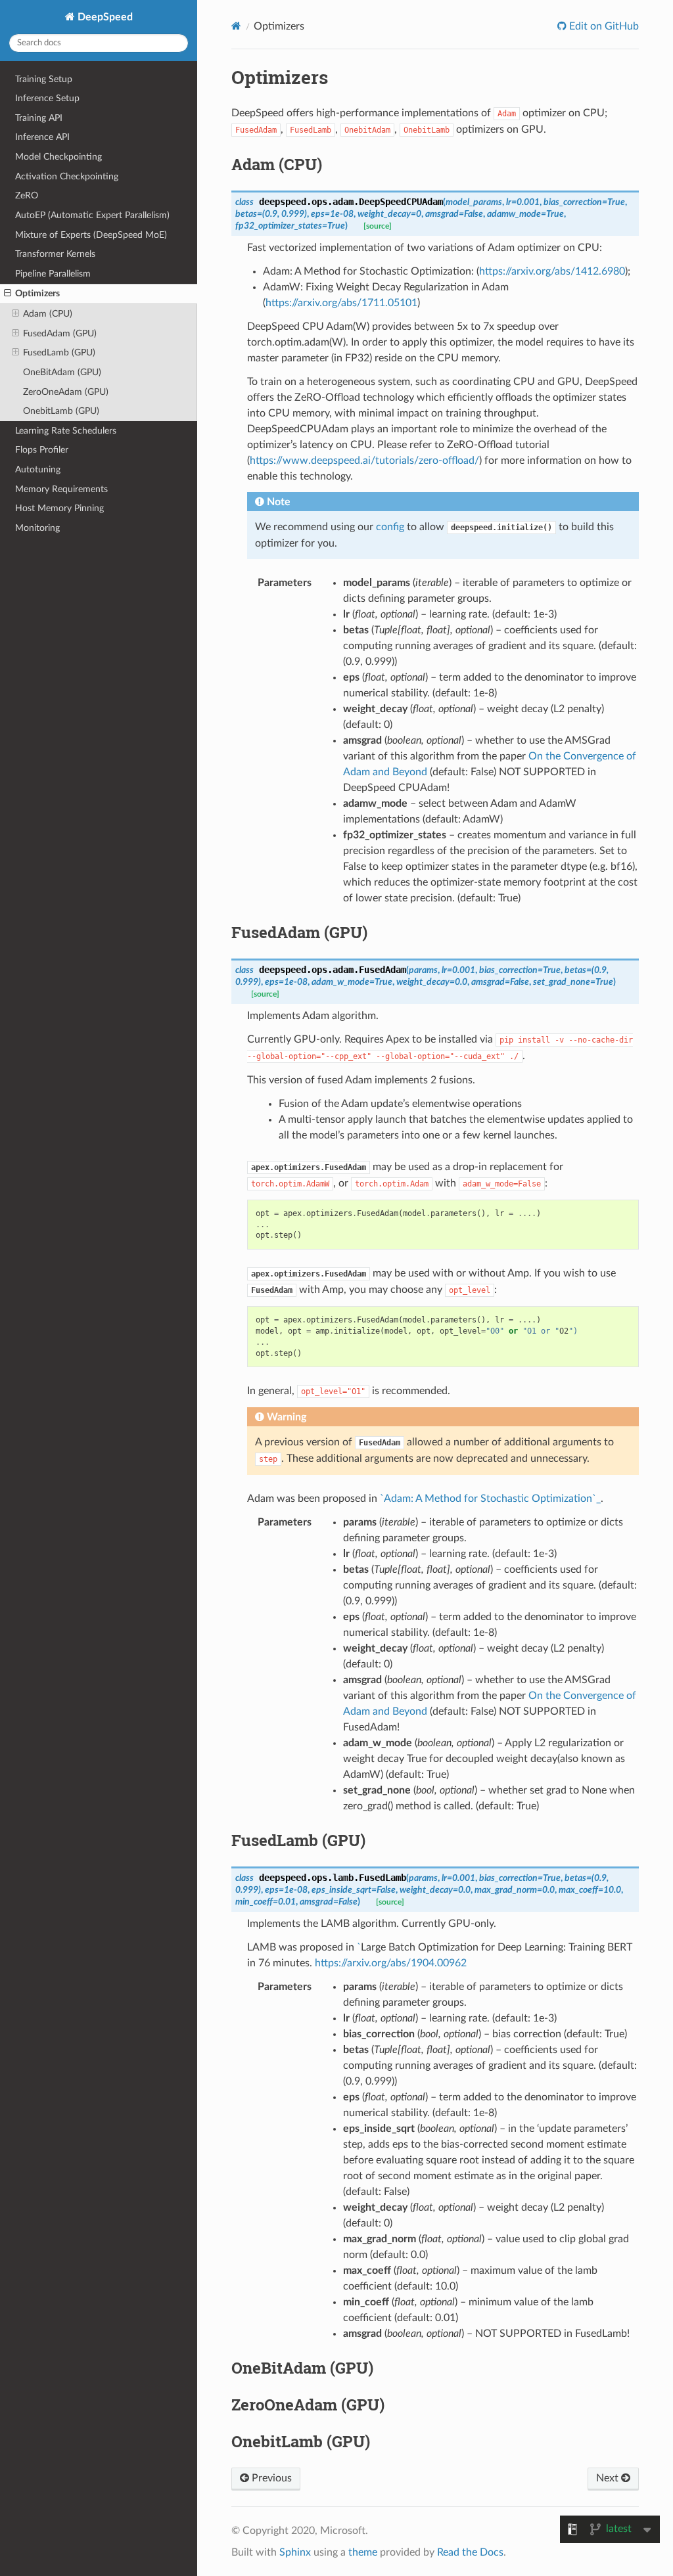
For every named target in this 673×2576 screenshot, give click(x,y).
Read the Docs (470, 2552)
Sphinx (295, 2552)
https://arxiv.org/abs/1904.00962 (391, 1963)
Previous (270, 2478)
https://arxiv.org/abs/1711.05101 (341, 303)
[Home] (236, 26)
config (390, 527)
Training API (39, 118)
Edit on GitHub (603, 26)
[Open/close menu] (8, 294)
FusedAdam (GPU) (60, 333)
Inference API (42, 137)
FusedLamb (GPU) (59, 352)
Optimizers (37, 293)
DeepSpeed (104, 17)
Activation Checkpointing (67, 176)
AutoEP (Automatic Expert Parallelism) (92, 215)
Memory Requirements (61, 489)
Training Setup (44, 79)
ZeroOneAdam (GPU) (66, 392)
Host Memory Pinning (59, 508)
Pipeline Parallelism (53, 274)
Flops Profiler (42, 450)
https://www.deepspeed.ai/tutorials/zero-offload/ (364, 461)
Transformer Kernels (55, 254)
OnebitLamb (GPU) (61, 411)
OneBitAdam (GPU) (62, 372)
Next (609, 2478)
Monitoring (37, 528)
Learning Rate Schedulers (66, 431)
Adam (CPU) (48, 314)
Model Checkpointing (58, 157)
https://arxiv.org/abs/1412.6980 (552, 271)
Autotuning (38, 469)
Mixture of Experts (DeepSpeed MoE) (91, 235)
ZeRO (27, 195)
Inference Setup (47, 98)
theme (363, 2552)
